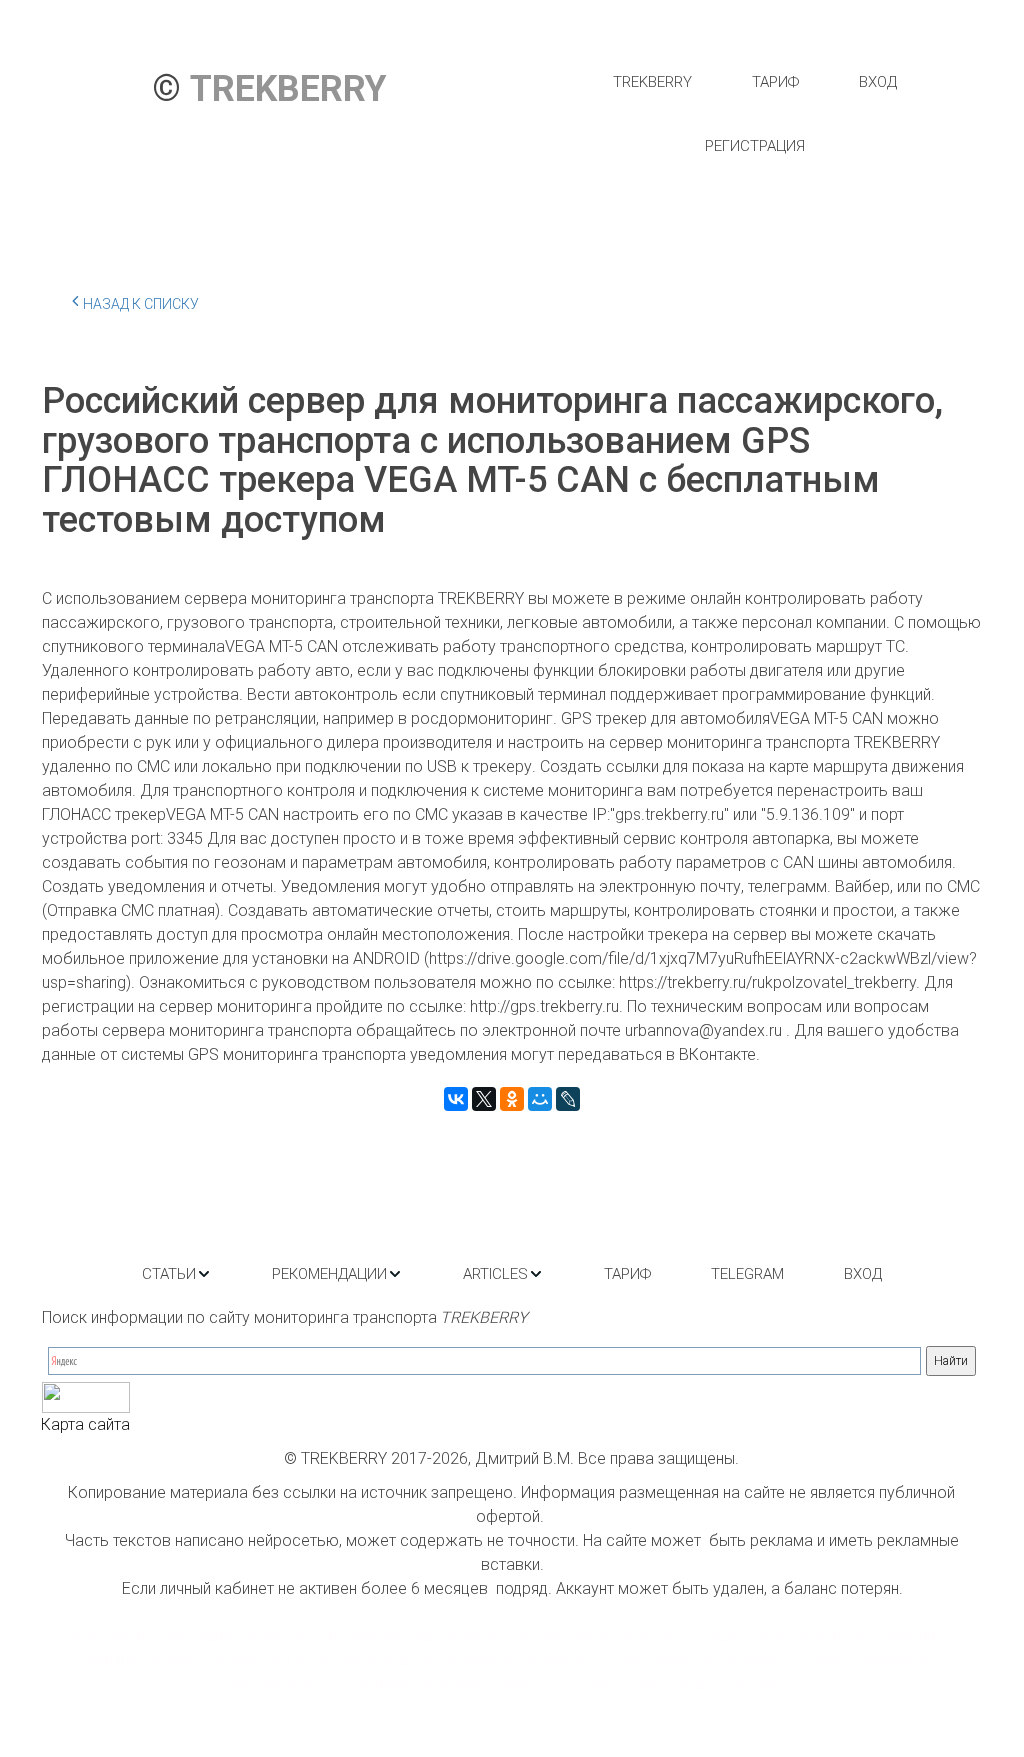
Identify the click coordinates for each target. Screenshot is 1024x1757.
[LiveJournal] (568, 1099)
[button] (177, 1274)
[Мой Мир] (540, 1099)
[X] (484, 1099)
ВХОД (878, 82)
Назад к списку (141, 304)
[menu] (754, 114)
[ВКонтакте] (456, 1099)
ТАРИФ (775, 82)
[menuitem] (652, 82)
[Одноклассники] (512, 1099)
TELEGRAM (747, 1274)
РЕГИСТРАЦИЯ (755, 146)
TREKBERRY (652, 82)
